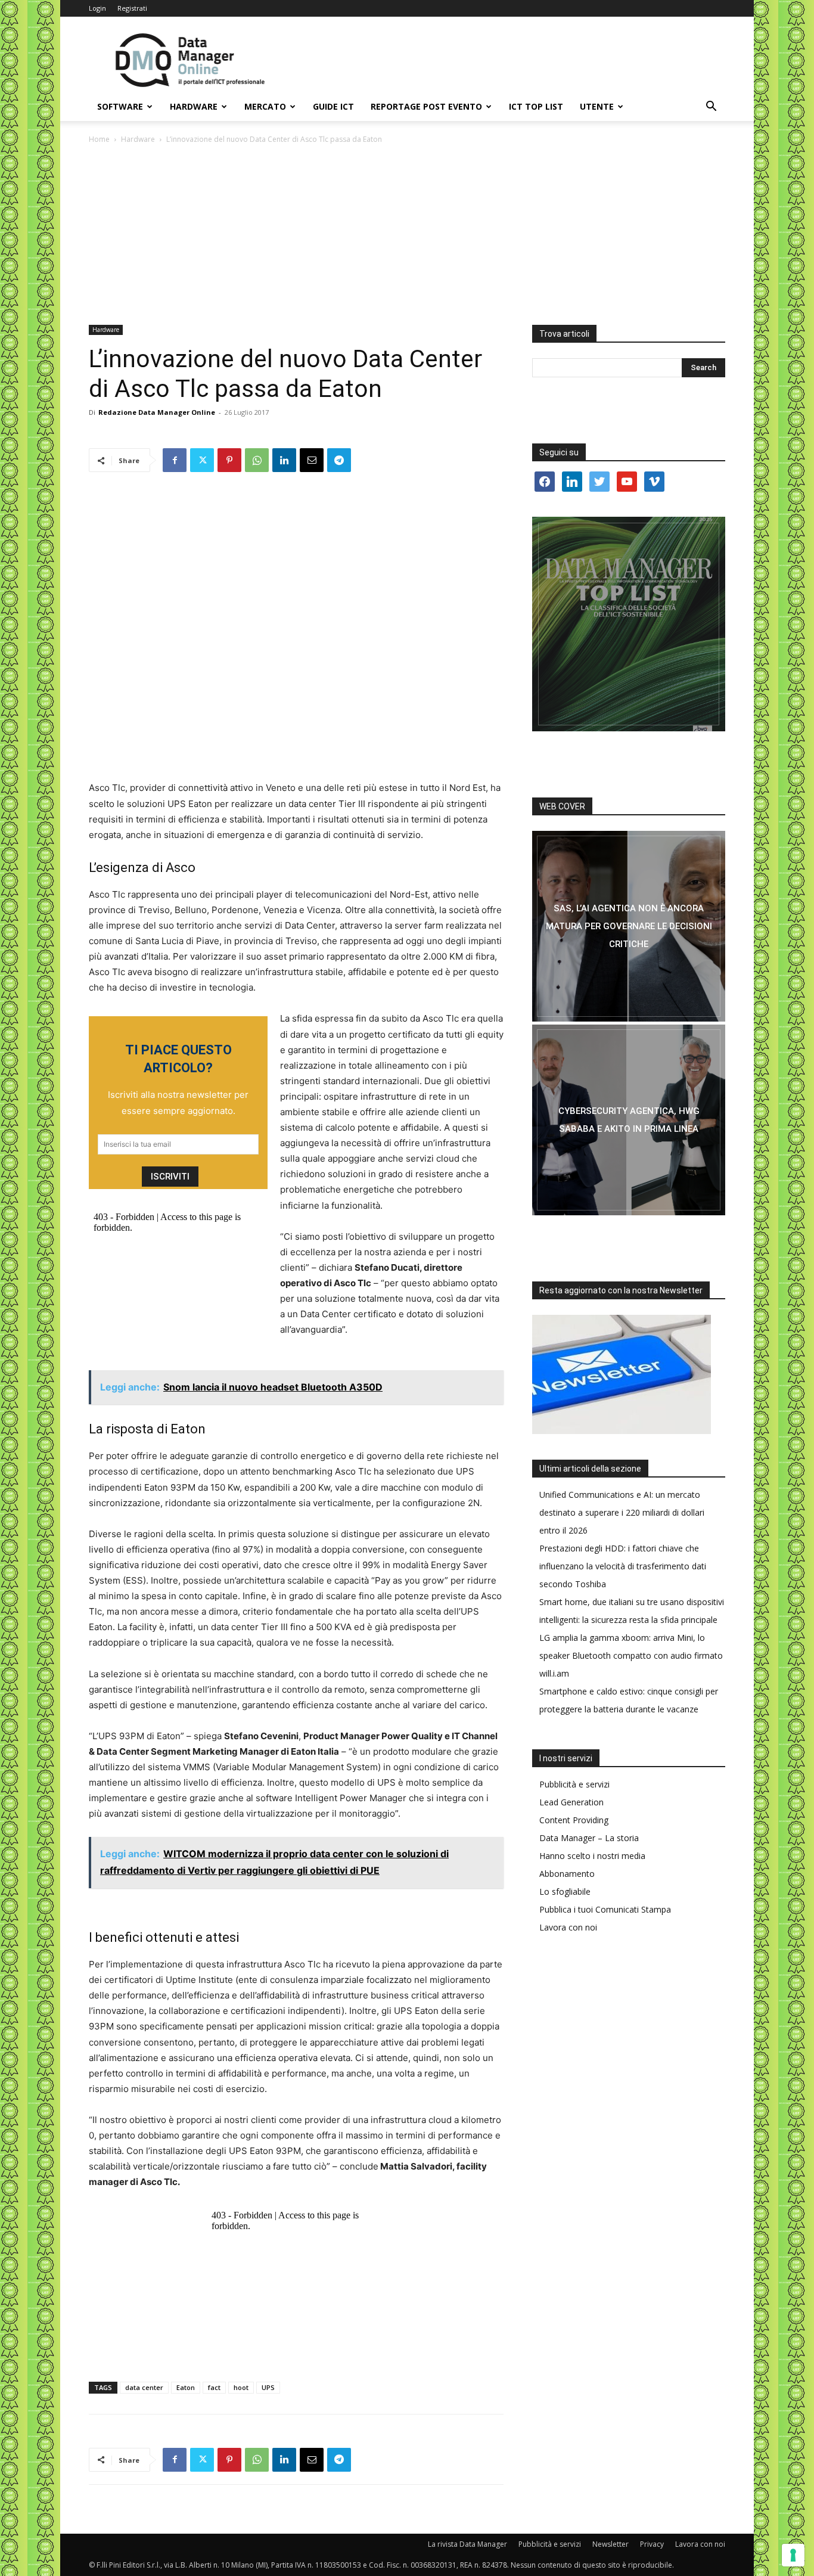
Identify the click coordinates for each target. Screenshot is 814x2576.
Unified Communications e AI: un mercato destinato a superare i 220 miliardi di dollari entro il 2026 (622, 1512)
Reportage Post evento (426, 106)
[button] (711, 108)
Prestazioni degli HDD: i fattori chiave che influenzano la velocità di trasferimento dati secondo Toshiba (623, 1566)
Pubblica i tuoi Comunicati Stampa (605, 1909)
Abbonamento (567, 1874)
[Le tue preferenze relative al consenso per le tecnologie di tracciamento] (793, 2555)
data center (144, 2387)
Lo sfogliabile (565, 1891)
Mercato (265, 106)
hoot (241, 2387)
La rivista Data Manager (467, 2544)
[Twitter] (202, 460)
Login (97, 8)
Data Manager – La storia (589, 1838)
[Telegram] (339, 460)
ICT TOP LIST (536, 106)
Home (99, 139)
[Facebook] (175, 460)
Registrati (132, 8)
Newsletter (610, 2544)
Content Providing (574, 1820)
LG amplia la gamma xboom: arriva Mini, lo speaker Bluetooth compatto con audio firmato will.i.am (631, 1655)
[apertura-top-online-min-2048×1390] (629, 624)
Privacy (652, 2544)
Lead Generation (571, 1802)
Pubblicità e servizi (574, 1784)
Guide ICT (333, 106)
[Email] (312, 460)
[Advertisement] (407, 235)
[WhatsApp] (257, 460)
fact (214, 2387)
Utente (597, 106)
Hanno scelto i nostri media (592, 1856)
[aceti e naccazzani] (629, 1120)
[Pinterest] (229, 460)
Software (120, 106)
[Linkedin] (284, 460)
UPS (268, 2387)
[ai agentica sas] (629, 926)
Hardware (194, 106)
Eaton (186, 2387)
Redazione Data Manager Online (157, 412)
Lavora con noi (568, 1927)
